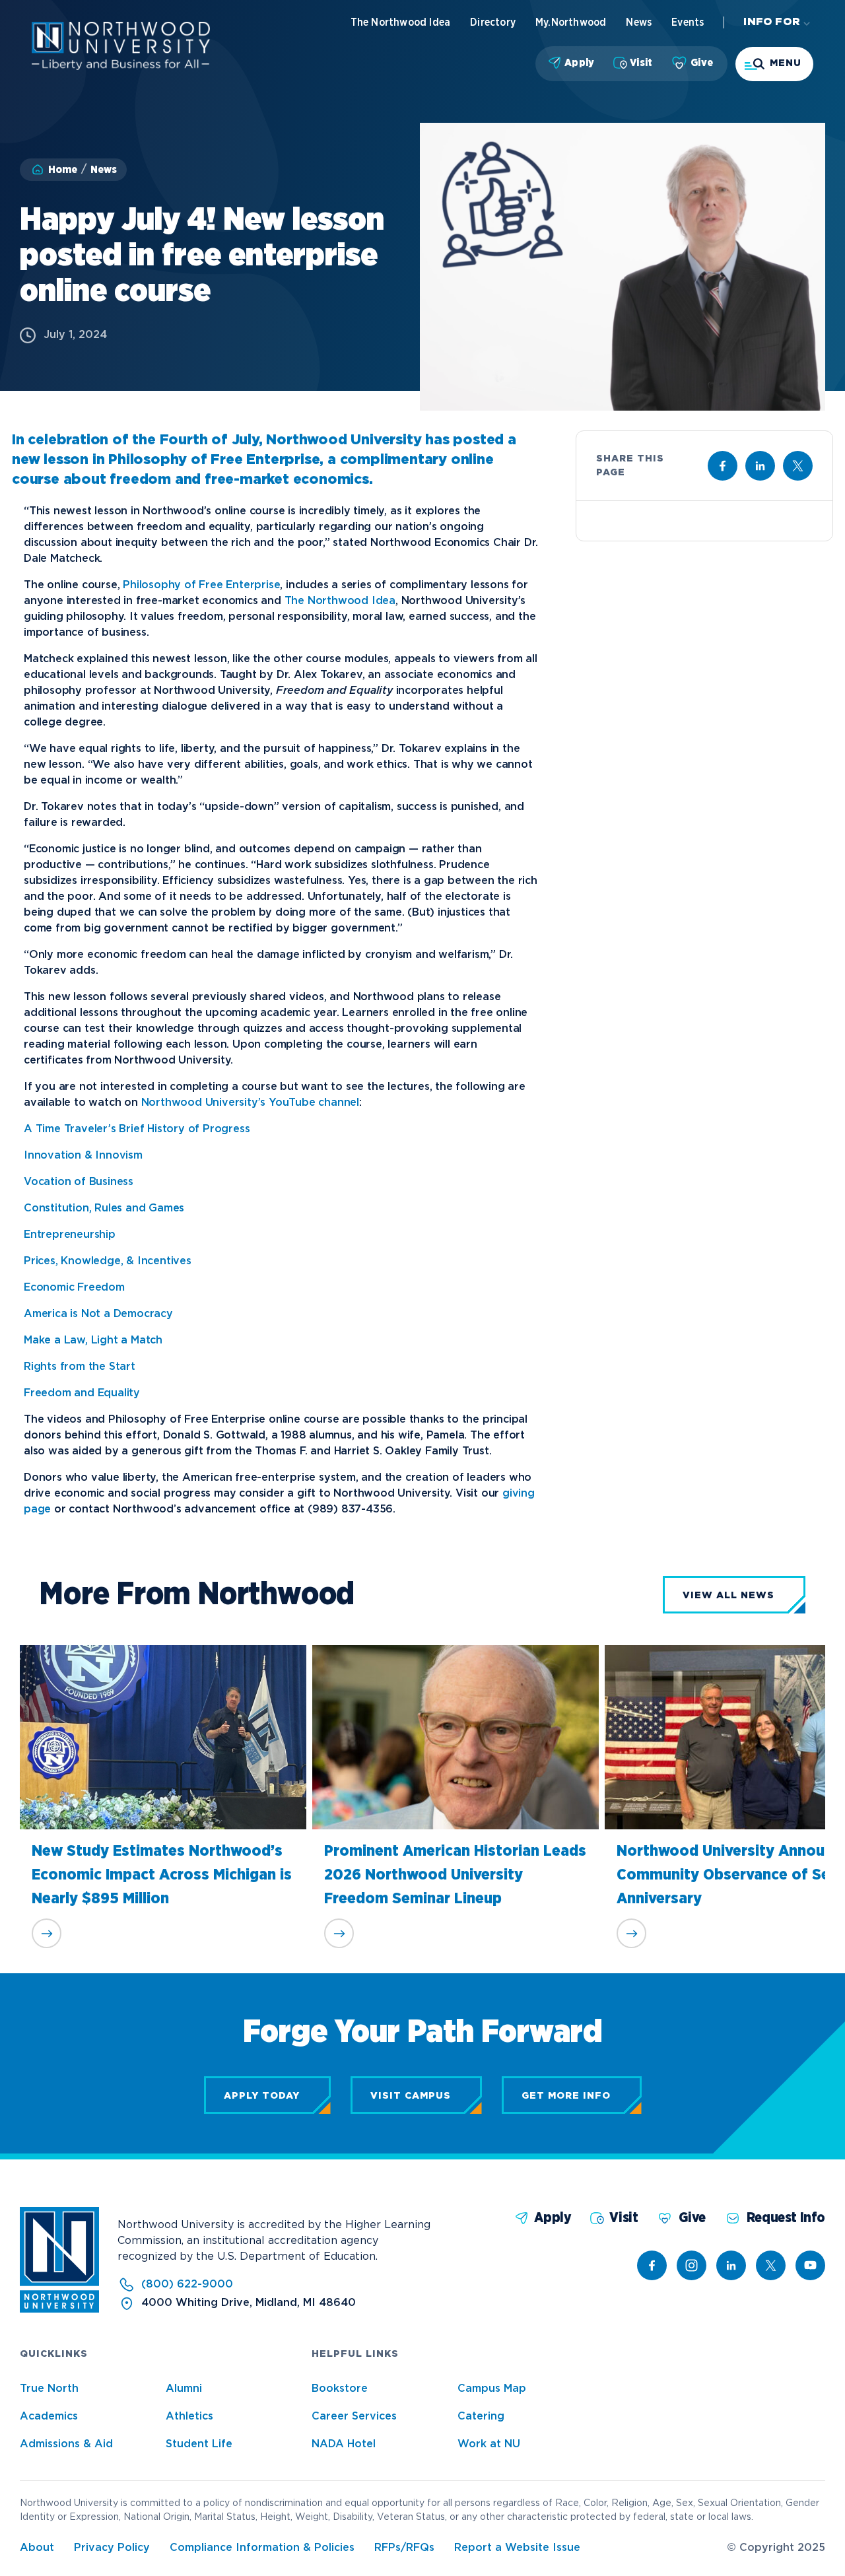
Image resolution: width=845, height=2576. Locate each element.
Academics (49, 2417)
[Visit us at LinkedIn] (760, 466)
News (639, 22)
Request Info (786, 2218)
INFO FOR (772, 22)
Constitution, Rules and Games (104, 1208)
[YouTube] (810, 2265)
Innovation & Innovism (83, 1156)
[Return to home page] (59, 2310)
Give (702, 63)
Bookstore (340, 2389)
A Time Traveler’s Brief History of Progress (137, 1129)
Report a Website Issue (517, 2548)
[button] (774, 64)
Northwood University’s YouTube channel (250, 1103)
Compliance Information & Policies (262, 2548)
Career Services (354, 2417)
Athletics (189, 2417)
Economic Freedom (74, 1288)
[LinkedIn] (731, 2265)
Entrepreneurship (70, 1235)
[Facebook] (652, 2265)
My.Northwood (571, 22)
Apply (579, 63)
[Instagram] (692, 2265)
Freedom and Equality (82, 1393)
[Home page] (121, 67)
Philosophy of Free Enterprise (201, 585)
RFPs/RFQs (404, 2548)
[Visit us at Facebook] (723, 466)
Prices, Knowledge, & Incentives (108, 1261)
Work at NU (489, 2444)
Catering (481, 2417)
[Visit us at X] (798, 466)
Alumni (184, 2389)
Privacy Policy (112, 2548)
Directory (493, 22)
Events (688, 22)
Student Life (199, 2444)
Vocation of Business (79, 1182)
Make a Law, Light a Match (93, 1340)
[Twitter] (771, 2265)
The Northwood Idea (401, 22)
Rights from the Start (80, 1367)
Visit (641, 63)
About (37, 2548)
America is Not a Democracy (98, 1314)
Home (63, 170)
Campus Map (492, 2389)
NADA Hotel (344, 2444)
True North (49, 2389)
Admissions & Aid (66, 2444)
